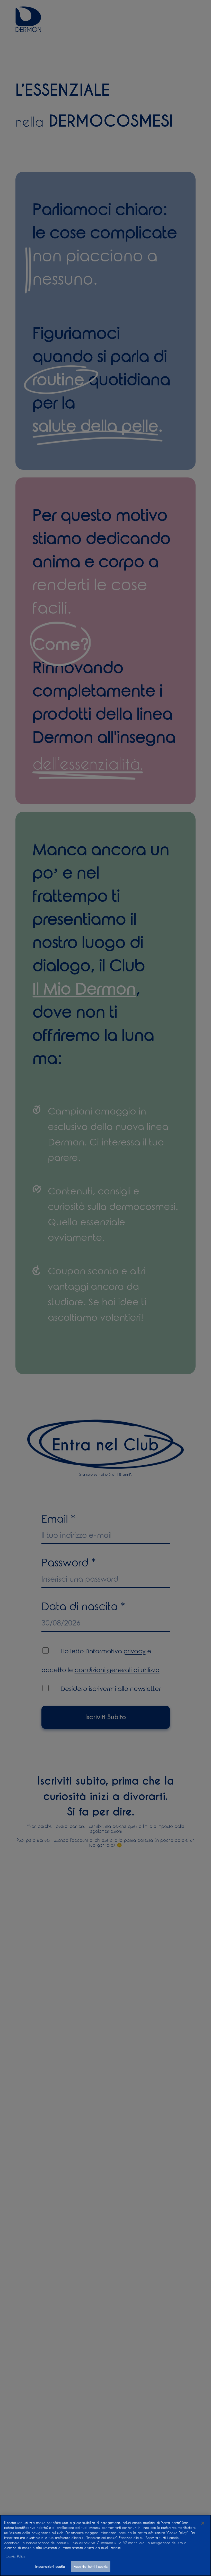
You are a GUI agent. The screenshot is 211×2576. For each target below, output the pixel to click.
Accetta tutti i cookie (91, 2566)
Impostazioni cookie (50, 2566)
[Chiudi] (203, 2523)
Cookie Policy (15, 2556)
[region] (105, 2545)
